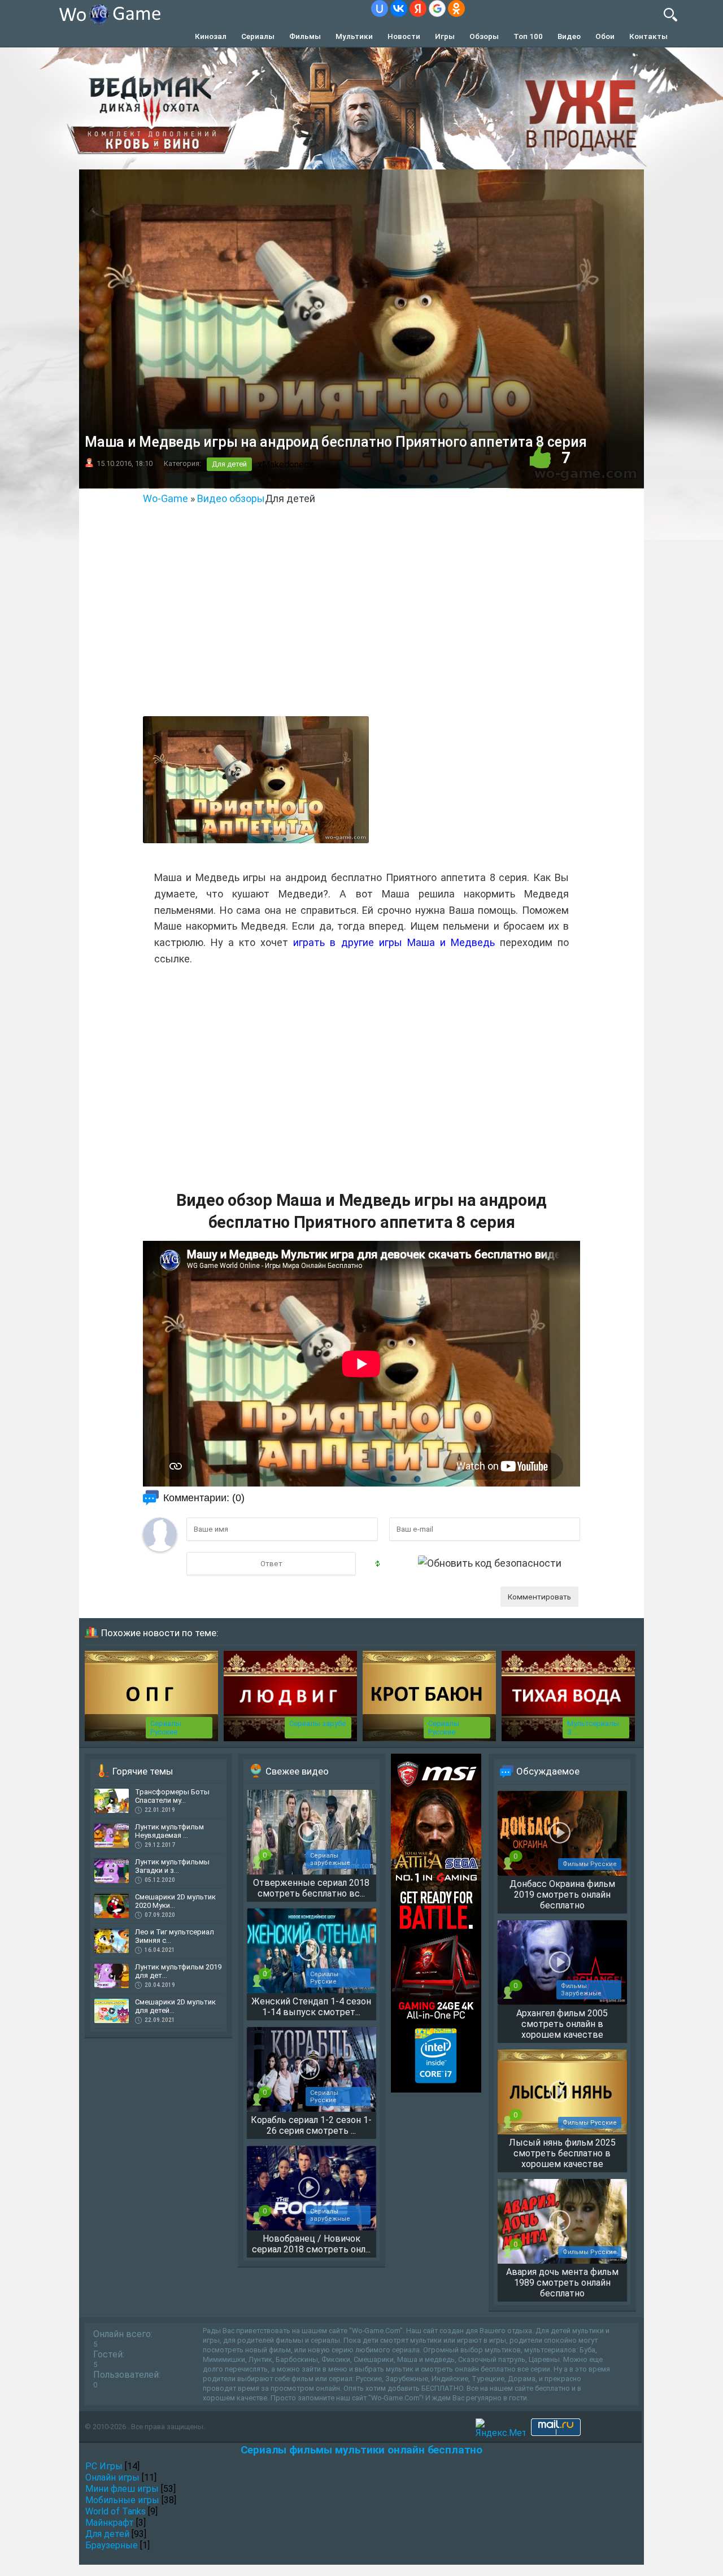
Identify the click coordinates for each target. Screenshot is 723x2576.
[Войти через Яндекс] (418, 8)
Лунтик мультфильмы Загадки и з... (172, 1866)
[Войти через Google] (437, 8)
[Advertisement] (361, 624)
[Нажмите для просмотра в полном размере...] (256, 840)
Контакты (648, 36)
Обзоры (484, 36)
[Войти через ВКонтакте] (399, 8)
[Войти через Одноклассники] (456, 8)
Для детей (229, 464)
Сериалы (258, 36)
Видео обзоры (231, 498)
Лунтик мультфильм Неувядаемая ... (169, 1831)
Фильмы (305, 36)
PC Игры (104, 2466)
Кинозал (211, 36)
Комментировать (539, 1597)
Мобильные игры (122, 2500)
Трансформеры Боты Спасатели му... (172, 1796)
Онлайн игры (112, 2477)
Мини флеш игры (122, 2489)
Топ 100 (528, 36)
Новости (404, 36)
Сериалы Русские (166, 1728)
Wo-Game (165, 498)
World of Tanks (116, 2511)
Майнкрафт (110, 2523)
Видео (569, 36)
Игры (445, 36)
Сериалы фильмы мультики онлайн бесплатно (361, 2450)
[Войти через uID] (380, 8)
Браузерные (112, 2545)
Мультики (354, 36)
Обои (605, 36)
